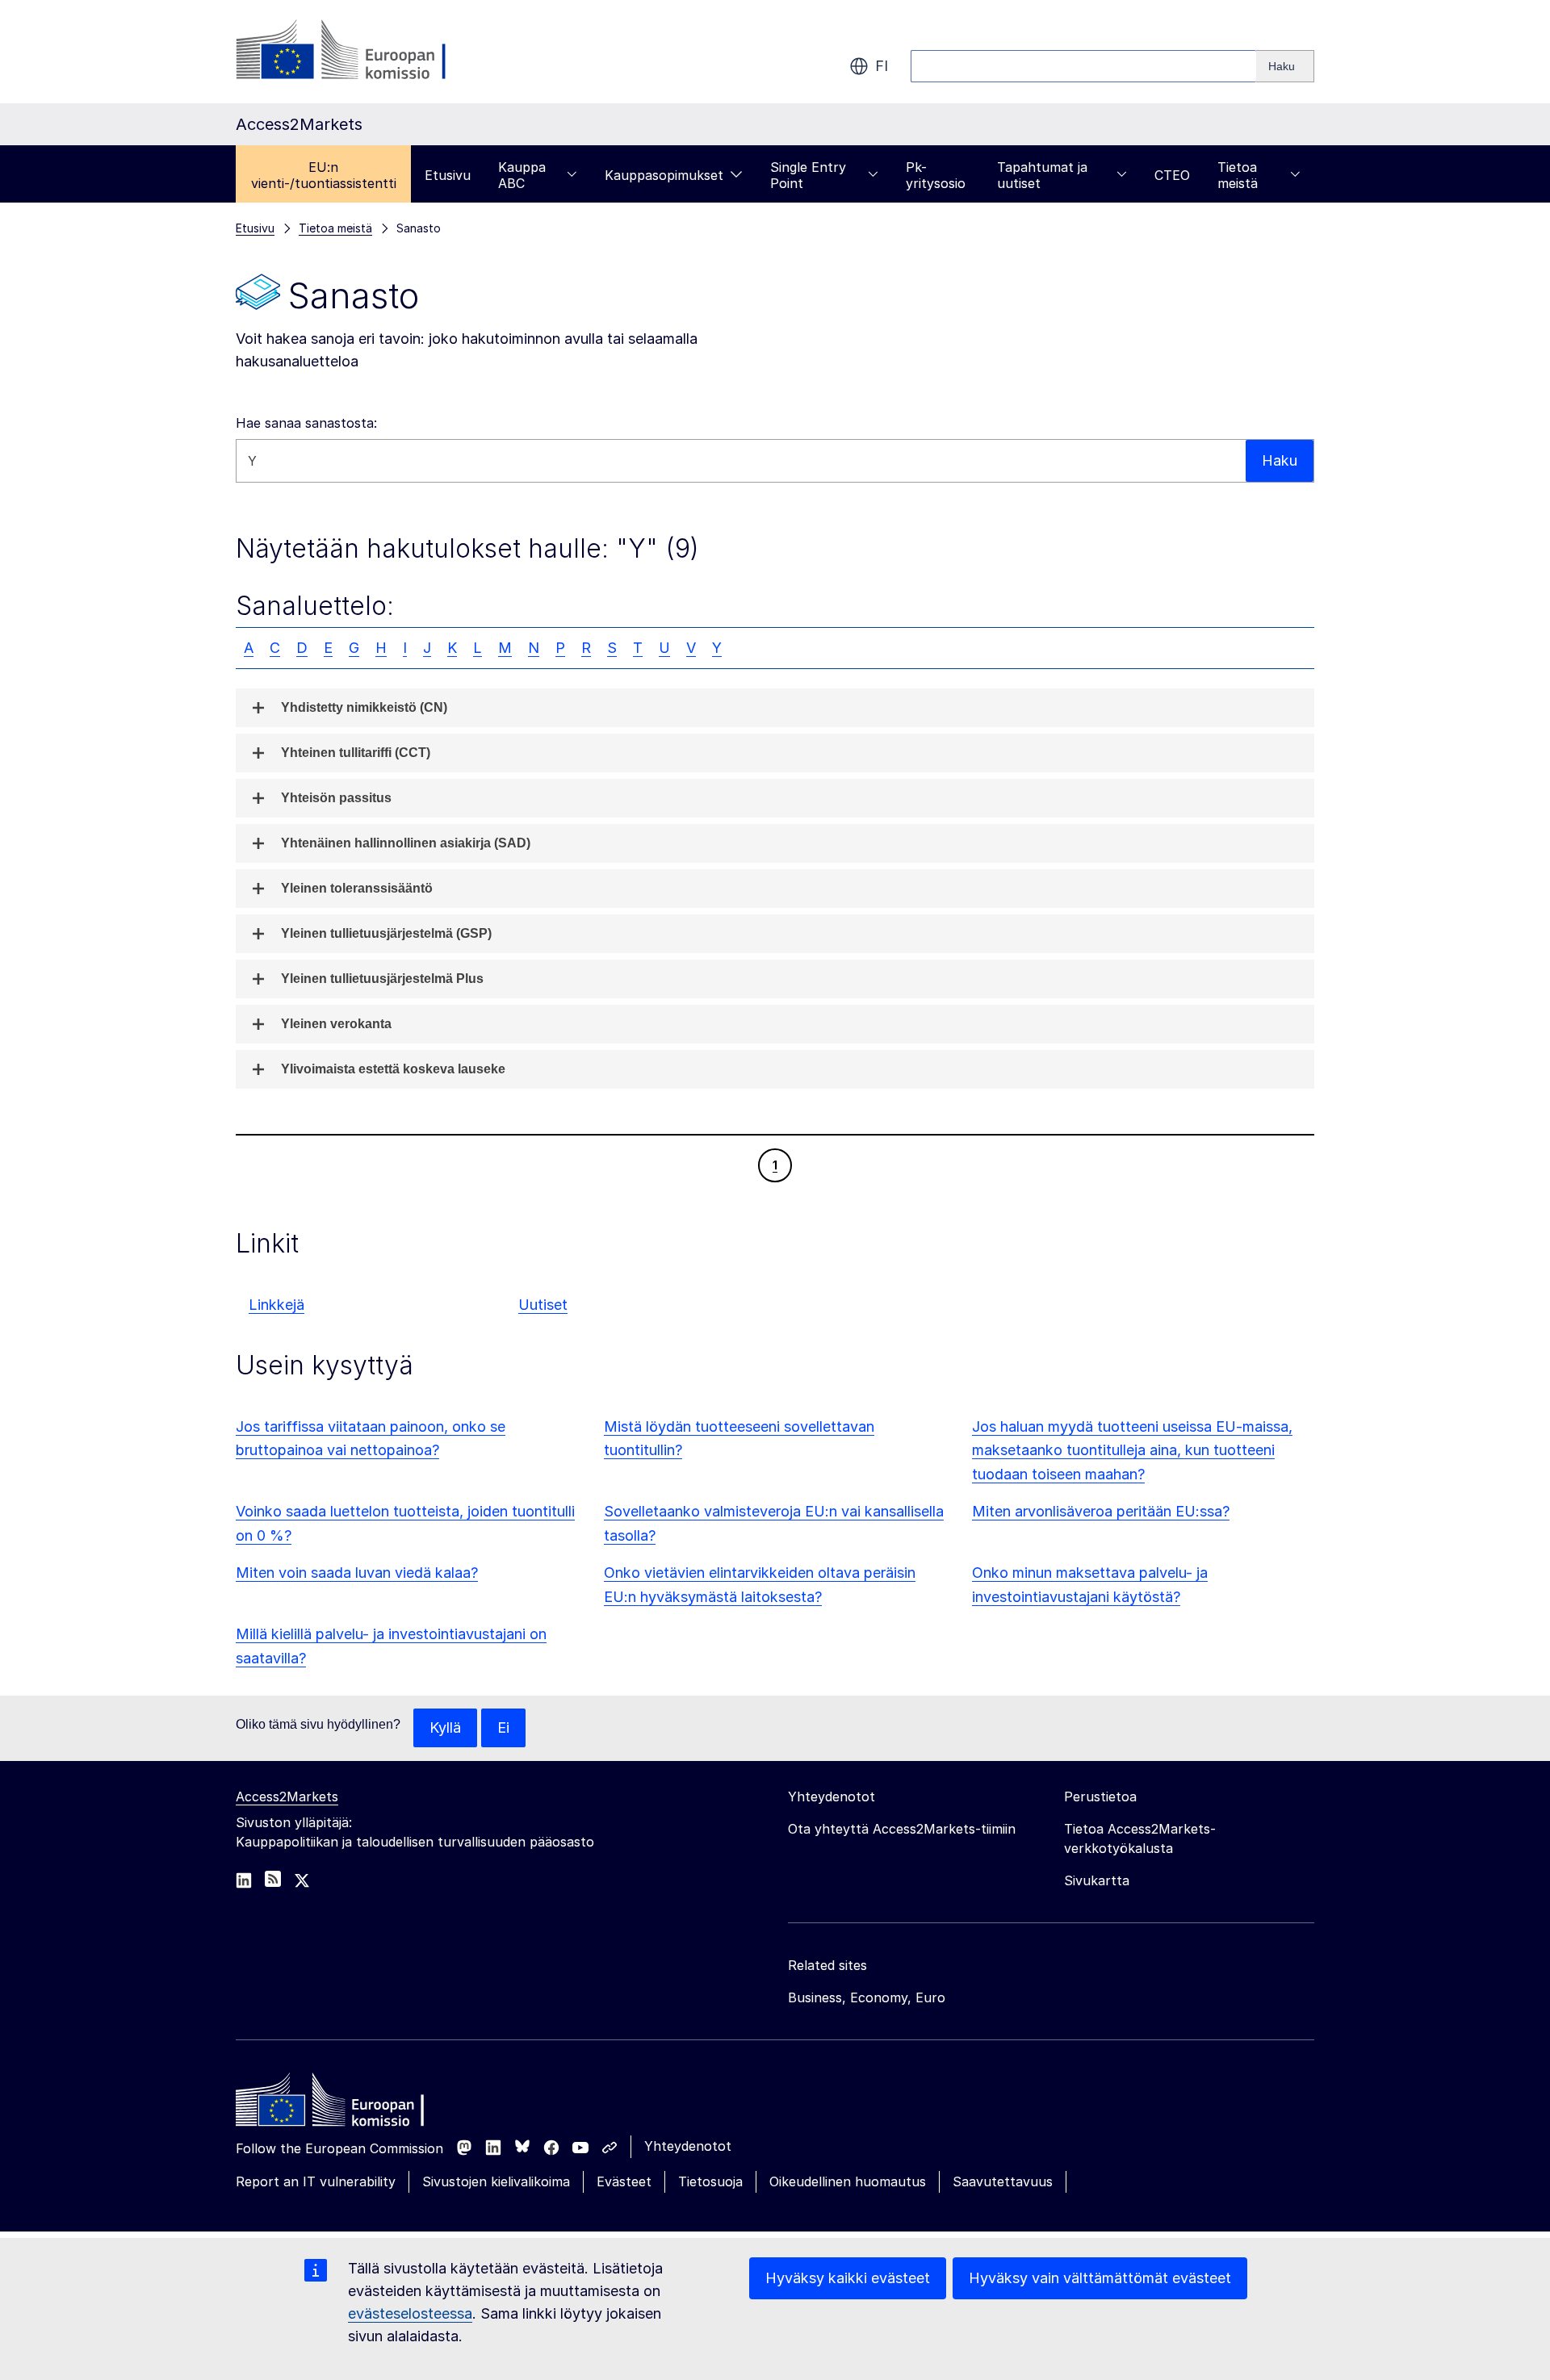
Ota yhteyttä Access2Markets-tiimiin (902, 1829)
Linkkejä (276, 1305)
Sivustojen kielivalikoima (496, 2181)
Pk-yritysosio (936, 175)
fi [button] (882, 66)
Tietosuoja (710, 2181)
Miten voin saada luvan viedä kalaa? (357, 1573)
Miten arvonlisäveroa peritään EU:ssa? (1101, 1511)
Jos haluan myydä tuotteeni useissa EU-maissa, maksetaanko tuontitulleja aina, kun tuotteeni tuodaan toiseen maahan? (1132, 1451)
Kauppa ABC (522, 175)
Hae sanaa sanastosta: (306, 423)
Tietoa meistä (1238, 175)
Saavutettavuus (1003, 2181)
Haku (1280, 460)
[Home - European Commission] (353, 2104)
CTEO (1172, 175)
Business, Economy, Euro (867, 1997)
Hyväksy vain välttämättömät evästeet (1100, 2278)
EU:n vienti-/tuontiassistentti (324, 175)
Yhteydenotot (688, 2146)
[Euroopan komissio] (366, 52)
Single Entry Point (808, 175)
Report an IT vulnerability (316, 2181)
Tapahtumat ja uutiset (1042, 175)
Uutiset (543, 1305)
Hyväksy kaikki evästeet (848, 2278)
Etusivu (448, 175)
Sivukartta (1097, 1880)
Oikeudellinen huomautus (848, 2181)
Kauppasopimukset (664, 175)
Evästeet (624, 2181)
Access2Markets (287, 1797)
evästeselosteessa (410, 2313)
